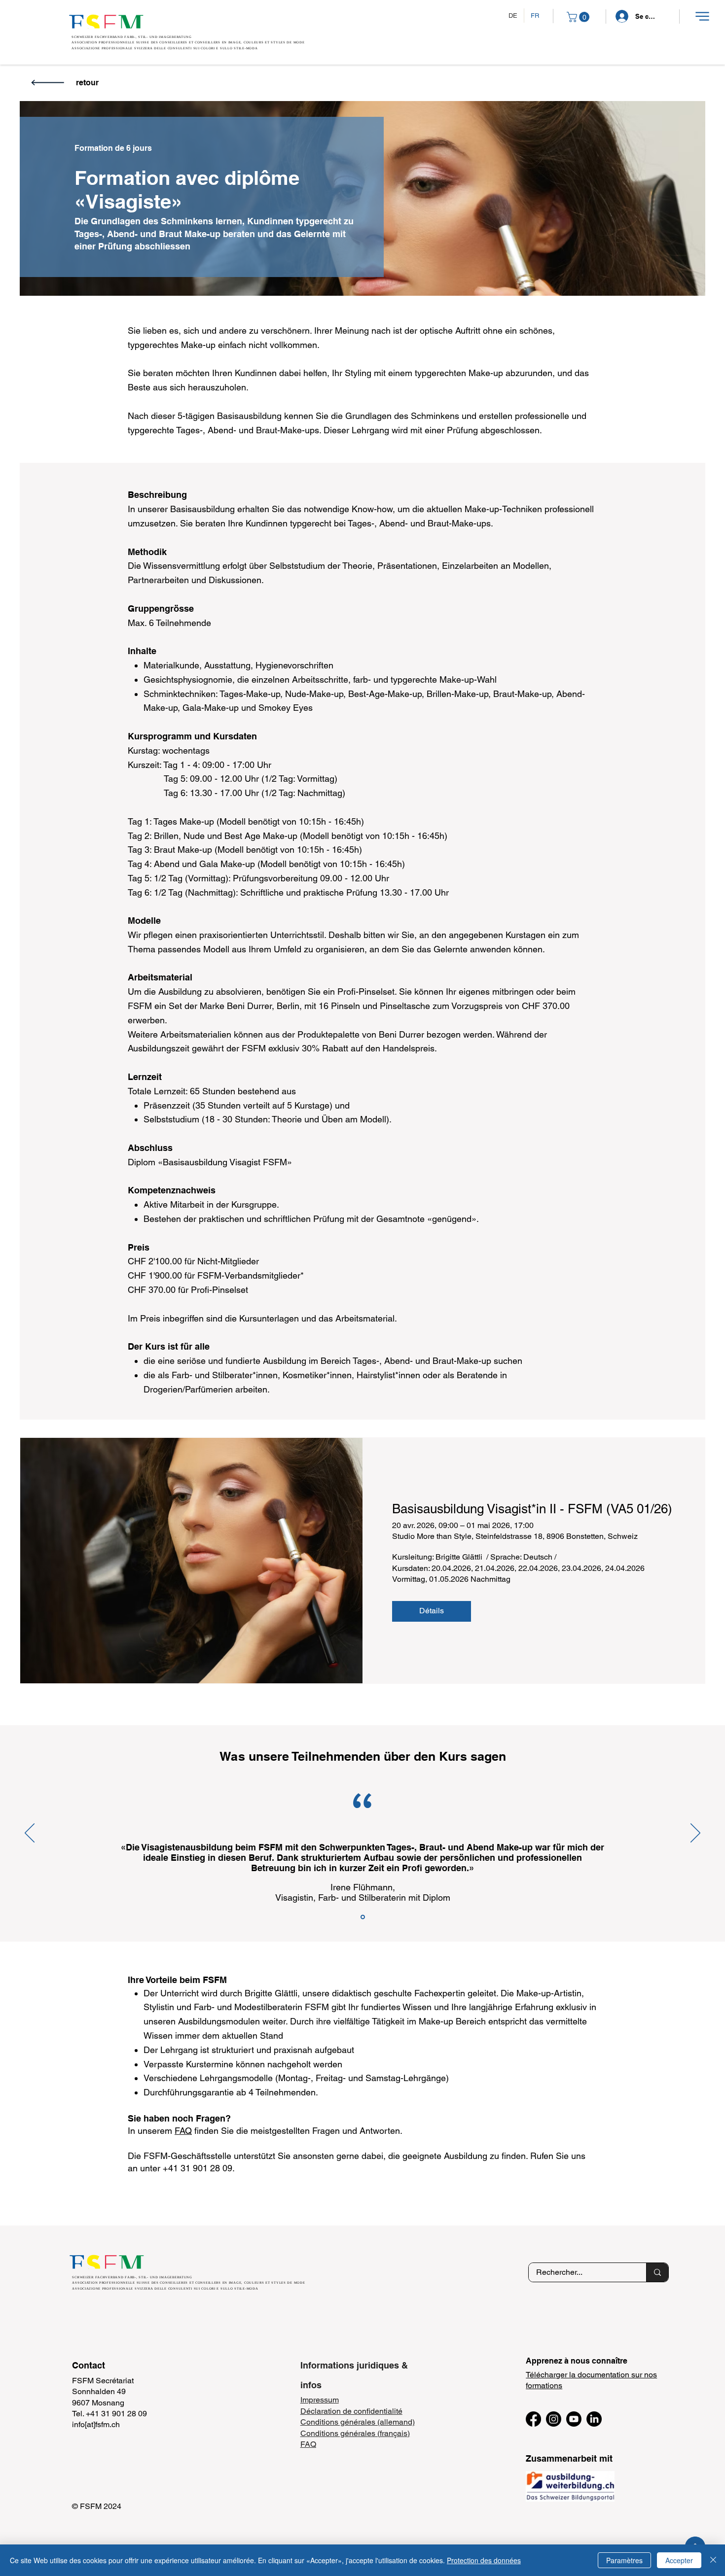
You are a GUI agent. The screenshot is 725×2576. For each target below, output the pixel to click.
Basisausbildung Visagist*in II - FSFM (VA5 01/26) (532, 1509)
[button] (702, 16)
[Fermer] (713, 2560)
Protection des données (484, 2560)
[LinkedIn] (594, 2419)
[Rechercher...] (657, 2272)
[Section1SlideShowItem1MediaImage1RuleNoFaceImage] (363, 1917)
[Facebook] (533, 2419)
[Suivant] (695, 1834)
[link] (579, 17)
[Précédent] (30, 1834)
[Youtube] (574, 2419)
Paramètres (624, 2560)
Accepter (679, 2560)
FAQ (183, 2131)
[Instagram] (554, 2419)
